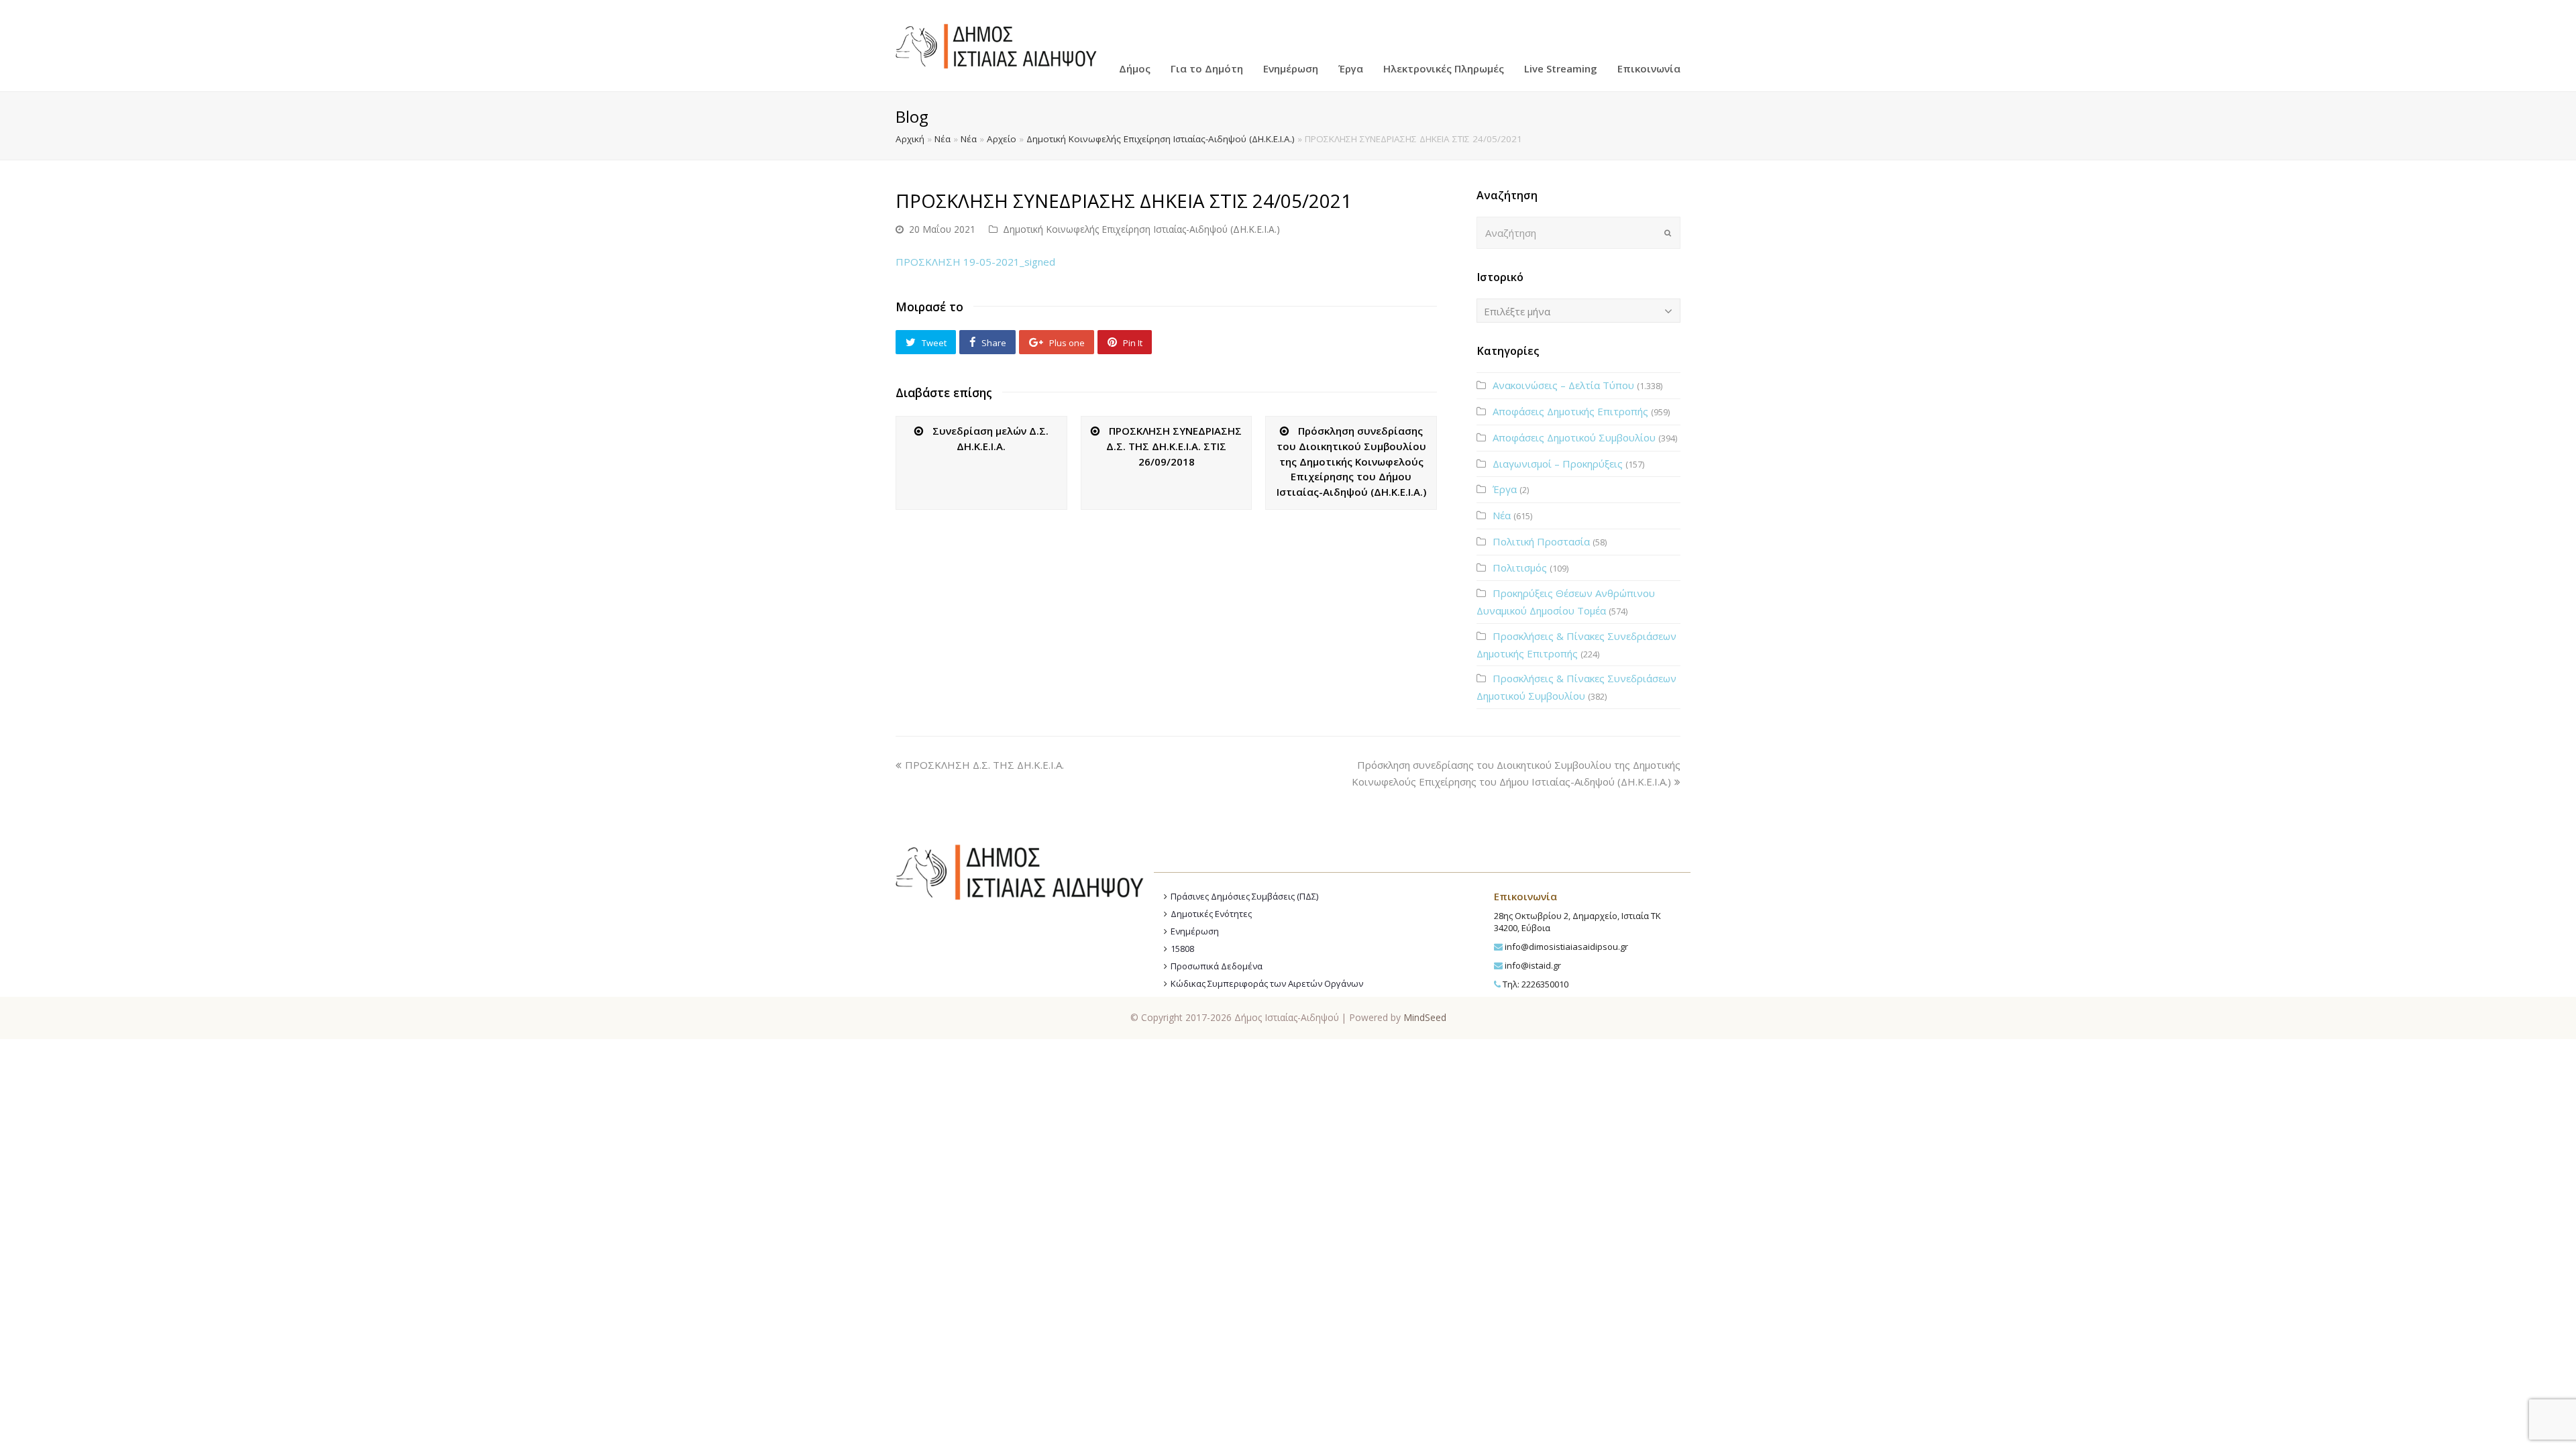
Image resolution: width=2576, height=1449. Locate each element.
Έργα (1505, 489)
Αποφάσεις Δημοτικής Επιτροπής (1570, 411)
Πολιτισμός (1520, 568)
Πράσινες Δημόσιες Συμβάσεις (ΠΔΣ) (1244, 896)
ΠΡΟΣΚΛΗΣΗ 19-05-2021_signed (975, 262)
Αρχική (910, 139)
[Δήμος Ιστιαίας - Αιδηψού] (996, 44)
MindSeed (1425, 1017)
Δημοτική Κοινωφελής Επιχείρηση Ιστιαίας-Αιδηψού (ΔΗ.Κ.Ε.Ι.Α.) (1161, 139)
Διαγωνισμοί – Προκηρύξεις (1558, 464)
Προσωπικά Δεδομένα (1217, 966)
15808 (1182, 949)
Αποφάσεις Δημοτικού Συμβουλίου (1574, 437)
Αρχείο (1002, 139)
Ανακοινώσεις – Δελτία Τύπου (1563, 385)
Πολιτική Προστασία (1541, 541)
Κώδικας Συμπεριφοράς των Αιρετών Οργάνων (1267, 983)
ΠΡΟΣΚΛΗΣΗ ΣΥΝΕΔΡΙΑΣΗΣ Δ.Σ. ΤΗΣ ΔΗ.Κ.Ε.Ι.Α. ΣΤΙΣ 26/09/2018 (1174, 446)
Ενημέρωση (1195, 931)
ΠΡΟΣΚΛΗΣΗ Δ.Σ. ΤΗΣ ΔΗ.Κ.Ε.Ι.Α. (984, 765)
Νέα (943, 139)
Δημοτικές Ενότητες (1211, 914)
